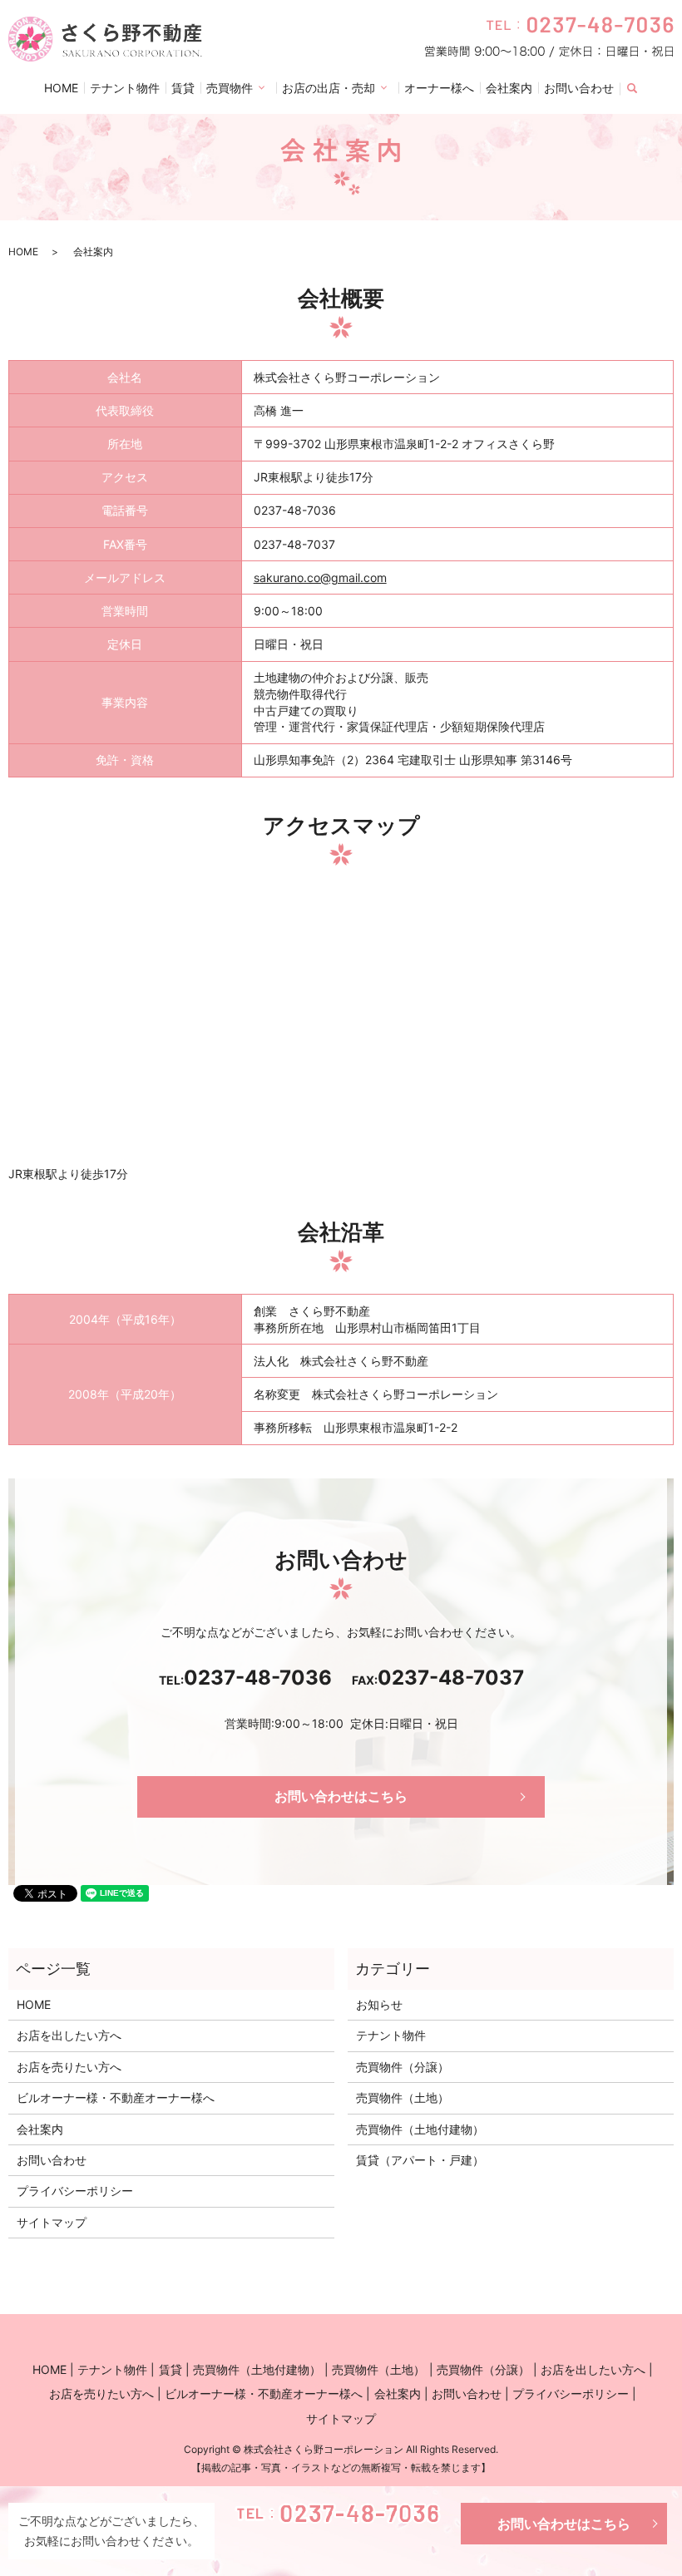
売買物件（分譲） (403, 2067)
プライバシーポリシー (75, 2191)
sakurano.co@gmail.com (320, 577)
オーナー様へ (439, 88)
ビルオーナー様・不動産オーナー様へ (116, 2097)
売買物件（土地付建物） (420, 2129)
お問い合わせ (579, 88)
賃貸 (183, 88)
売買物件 (230, 88)
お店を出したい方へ (69, 2035)
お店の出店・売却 (329, 88)
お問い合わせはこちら (564, 2524)
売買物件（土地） (403, 2097)
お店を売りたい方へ (69, 2067)
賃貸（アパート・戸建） (420, 2160)
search (642, 89)
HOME (61, 88)
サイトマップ (52, 2222)
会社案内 (509, 88)
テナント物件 (125, 88)
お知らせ (379, 2004)
